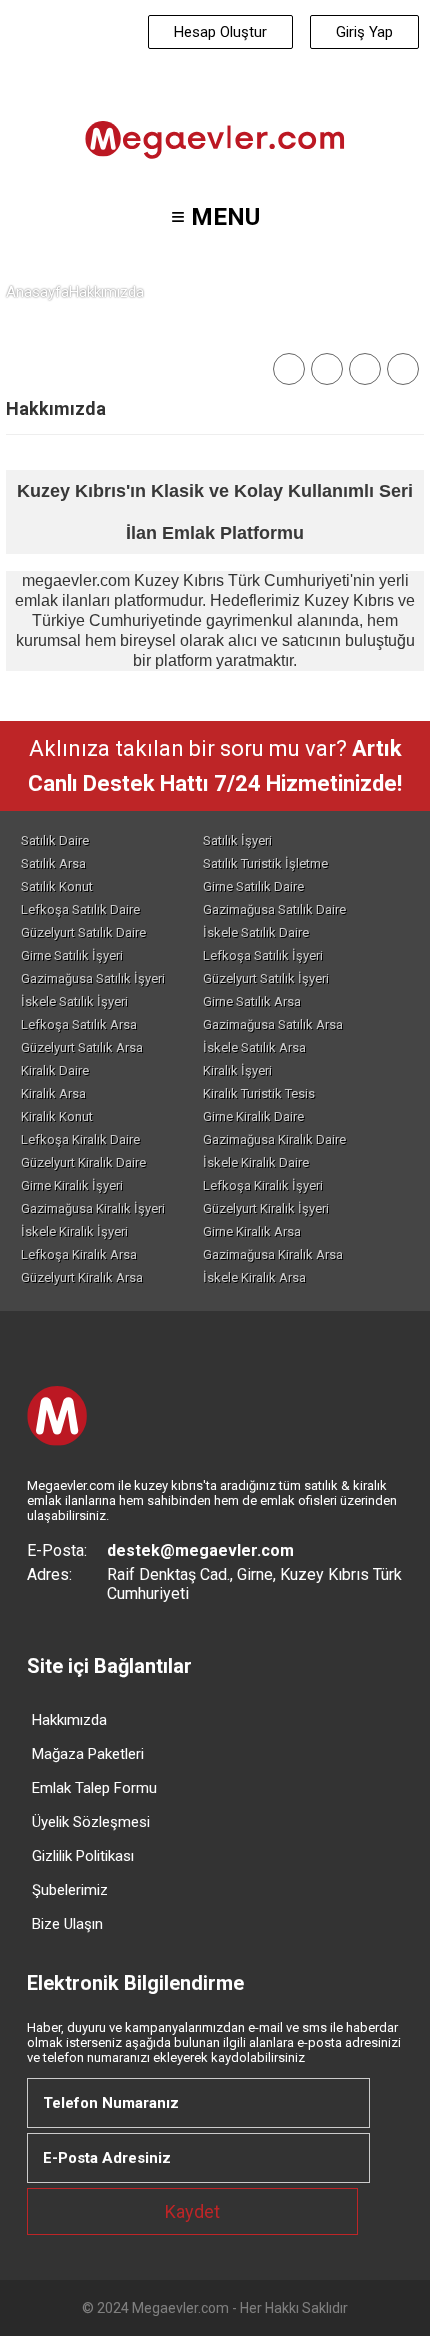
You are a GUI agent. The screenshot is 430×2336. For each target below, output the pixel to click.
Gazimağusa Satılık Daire (274, 909)
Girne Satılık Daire (253, 886)
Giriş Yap (364, 32)
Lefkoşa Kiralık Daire (80, 1139)
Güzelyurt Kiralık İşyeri (266, 1208)
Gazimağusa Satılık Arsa (273, 1024)
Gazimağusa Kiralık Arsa (273, 1254)
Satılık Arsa (53, 863)
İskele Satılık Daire (256, 932)
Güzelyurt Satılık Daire (83, 932)
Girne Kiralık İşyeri (72, 1185)
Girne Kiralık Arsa (252, 1231)
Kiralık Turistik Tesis (259, 1093)
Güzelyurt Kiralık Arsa (82, 1277)
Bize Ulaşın (67, 1924)
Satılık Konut (57, 886)
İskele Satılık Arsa (254, 1047)
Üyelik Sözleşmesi (91, 1822)
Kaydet (192, 2211)
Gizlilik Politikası (83, 1856)
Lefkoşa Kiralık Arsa (79, 1254)
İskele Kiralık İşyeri (74, 1231)
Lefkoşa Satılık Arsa (79, 1024)
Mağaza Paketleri (88, 1754)
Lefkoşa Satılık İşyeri (263, 955)
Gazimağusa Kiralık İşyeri (93, 1208)
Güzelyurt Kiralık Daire (83, 1162)
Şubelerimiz (70, 1890)
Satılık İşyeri (237, 840)
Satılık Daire (55, 840)
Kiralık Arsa (53, 1093)
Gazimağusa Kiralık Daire (274, 1139)
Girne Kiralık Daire (253, 1116)
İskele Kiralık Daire (256, 1162)
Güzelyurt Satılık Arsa (82, 1047)
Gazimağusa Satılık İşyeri (93, 978)
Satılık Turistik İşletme (265, 863)
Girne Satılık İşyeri (72, 955)
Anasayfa (37, 292)
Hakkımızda (69, 1720)
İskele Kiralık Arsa (254, 1277)
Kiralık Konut (57, 1116)
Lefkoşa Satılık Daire (80, 909)
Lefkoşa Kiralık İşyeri (263, 1185)
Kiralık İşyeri (237, 1070)
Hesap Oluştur (220, 32)
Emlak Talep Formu (94, 1788)
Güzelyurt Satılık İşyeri (266, 978)
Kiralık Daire (55, 1070)
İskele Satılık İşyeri (74, 1001)
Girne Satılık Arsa (252, 1001)
